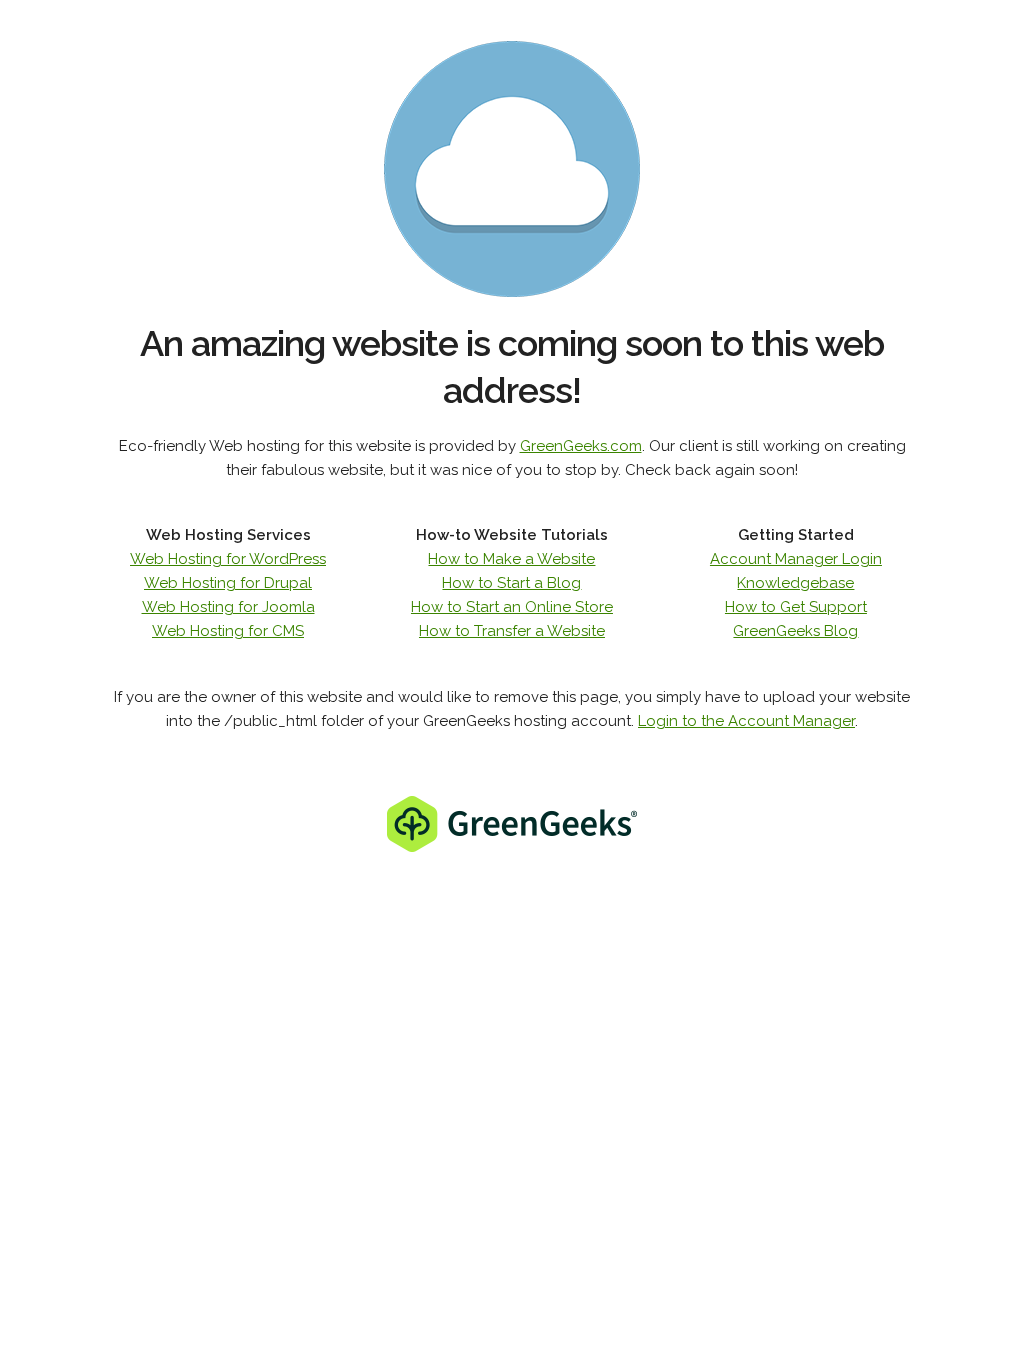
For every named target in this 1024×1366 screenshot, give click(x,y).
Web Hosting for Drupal (228, 583)
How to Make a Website (511, 559)
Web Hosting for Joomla (228, 607)
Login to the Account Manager (746, 721)
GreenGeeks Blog (795, 631)
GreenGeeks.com (581, 446)
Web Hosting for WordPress (228, 559)
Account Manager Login (796, 559)
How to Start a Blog (511, 583)
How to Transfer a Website (512, 631)
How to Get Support (796, 607)
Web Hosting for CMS (228, 631)
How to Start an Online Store (512, 607)
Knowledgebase (795, 583)
